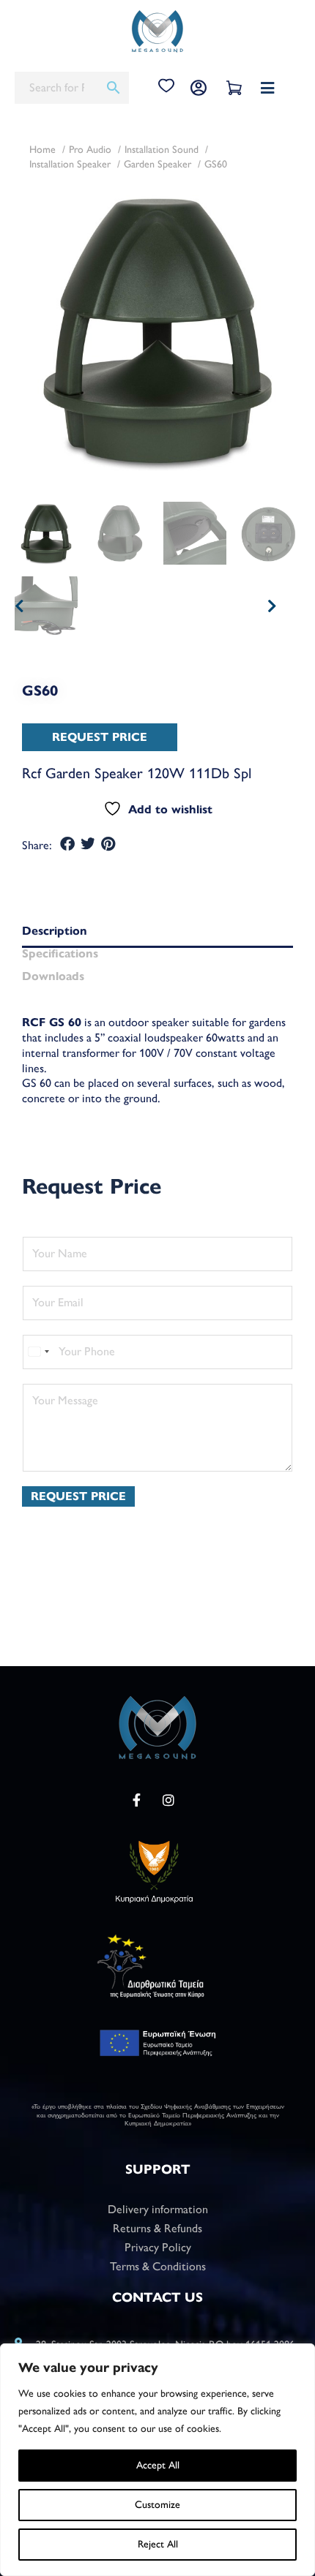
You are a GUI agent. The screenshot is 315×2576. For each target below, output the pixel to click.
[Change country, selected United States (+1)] (38, 1352)
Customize (157, 2505)
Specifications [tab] (60, 954)
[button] (68, 844)
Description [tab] (55, 931)
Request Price (78, 1496)
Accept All (158, 2465)
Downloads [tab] (53, 977)
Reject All (158, 2544)
